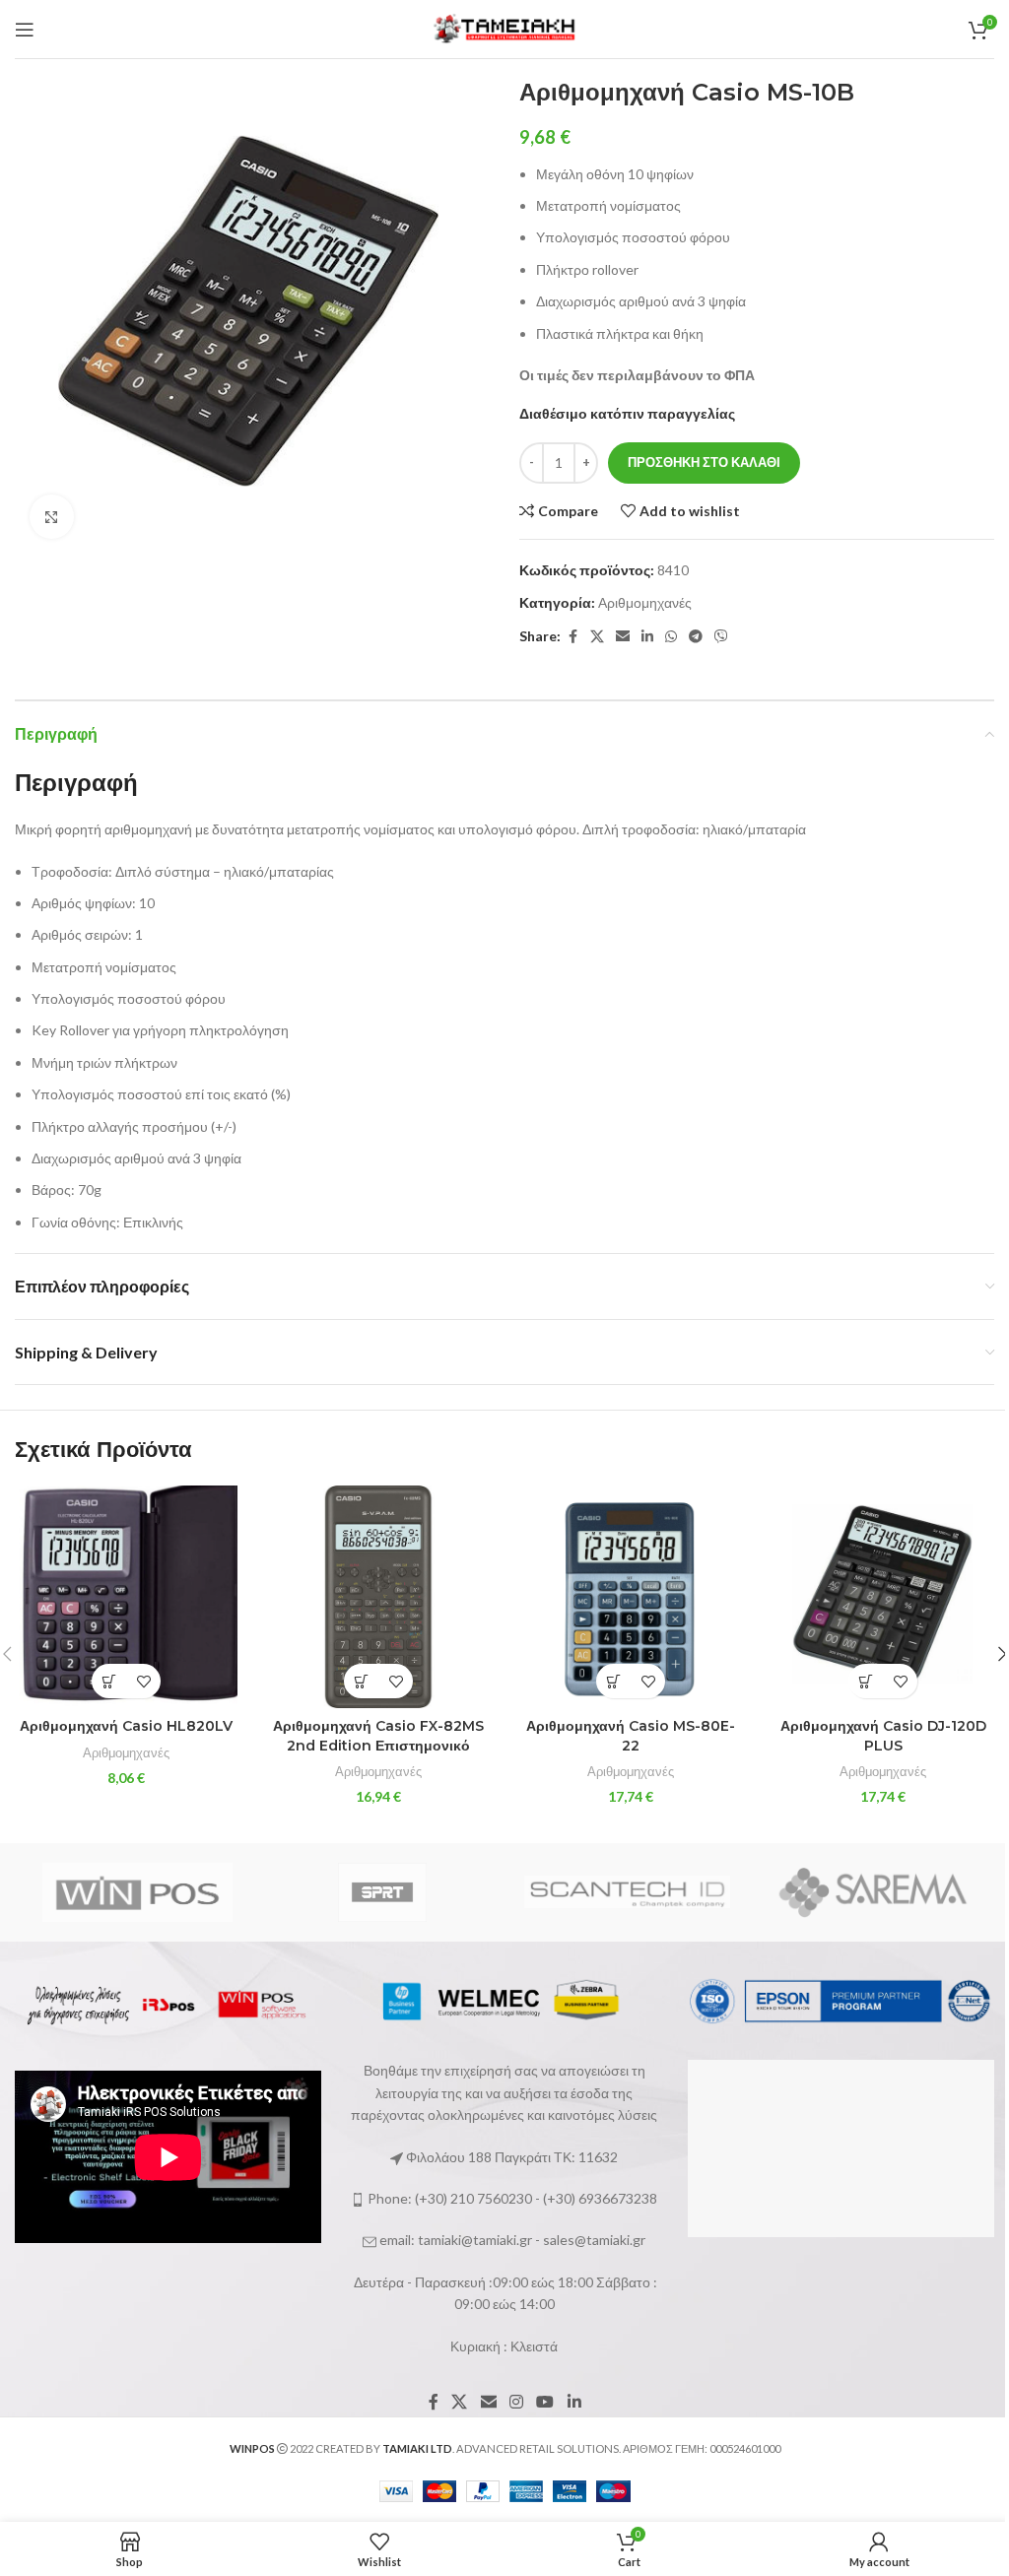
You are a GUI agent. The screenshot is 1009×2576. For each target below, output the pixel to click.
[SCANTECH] (627, 1892)
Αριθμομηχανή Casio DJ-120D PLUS (883, 1736)
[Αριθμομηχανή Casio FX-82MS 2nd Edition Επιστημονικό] (378, 1597)
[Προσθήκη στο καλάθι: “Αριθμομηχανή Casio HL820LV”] (109, 1681)
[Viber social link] (721, 637)
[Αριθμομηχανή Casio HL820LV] (126, 1597)
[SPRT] (383, 1892)
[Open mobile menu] (25, 30)
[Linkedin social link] (647, 637)
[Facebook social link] (572, 637)
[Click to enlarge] (52, 517)
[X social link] (597, 637)
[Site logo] (504, 27)
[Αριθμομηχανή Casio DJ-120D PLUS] (883, 1597)
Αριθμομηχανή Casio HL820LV (126, 1726)
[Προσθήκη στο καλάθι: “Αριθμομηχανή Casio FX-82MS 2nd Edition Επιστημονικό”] (361, 1681)
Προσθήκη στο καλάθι (704, 462)
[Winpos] (137, 1892)
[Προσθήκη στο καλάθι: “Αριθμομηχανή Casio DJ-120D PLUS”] (866, 1681)
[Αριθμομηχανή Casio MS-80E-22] (631, 1597)
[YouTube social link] (545, 2402)
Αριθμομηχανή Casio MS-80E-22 (631, 1736)
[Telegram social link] (696, 637)
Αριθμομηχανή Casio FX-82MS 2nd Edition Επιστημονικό (378, 1736)
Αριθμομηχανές (645, 602)
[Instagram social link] (516, 2402)
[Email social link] (623, 637)
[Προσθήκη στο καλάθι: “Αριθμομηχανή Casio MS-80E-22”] (613, 1681)
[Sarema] (873, 1892)
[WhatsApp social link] (671, 637)
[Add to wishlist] (143, 1681)
